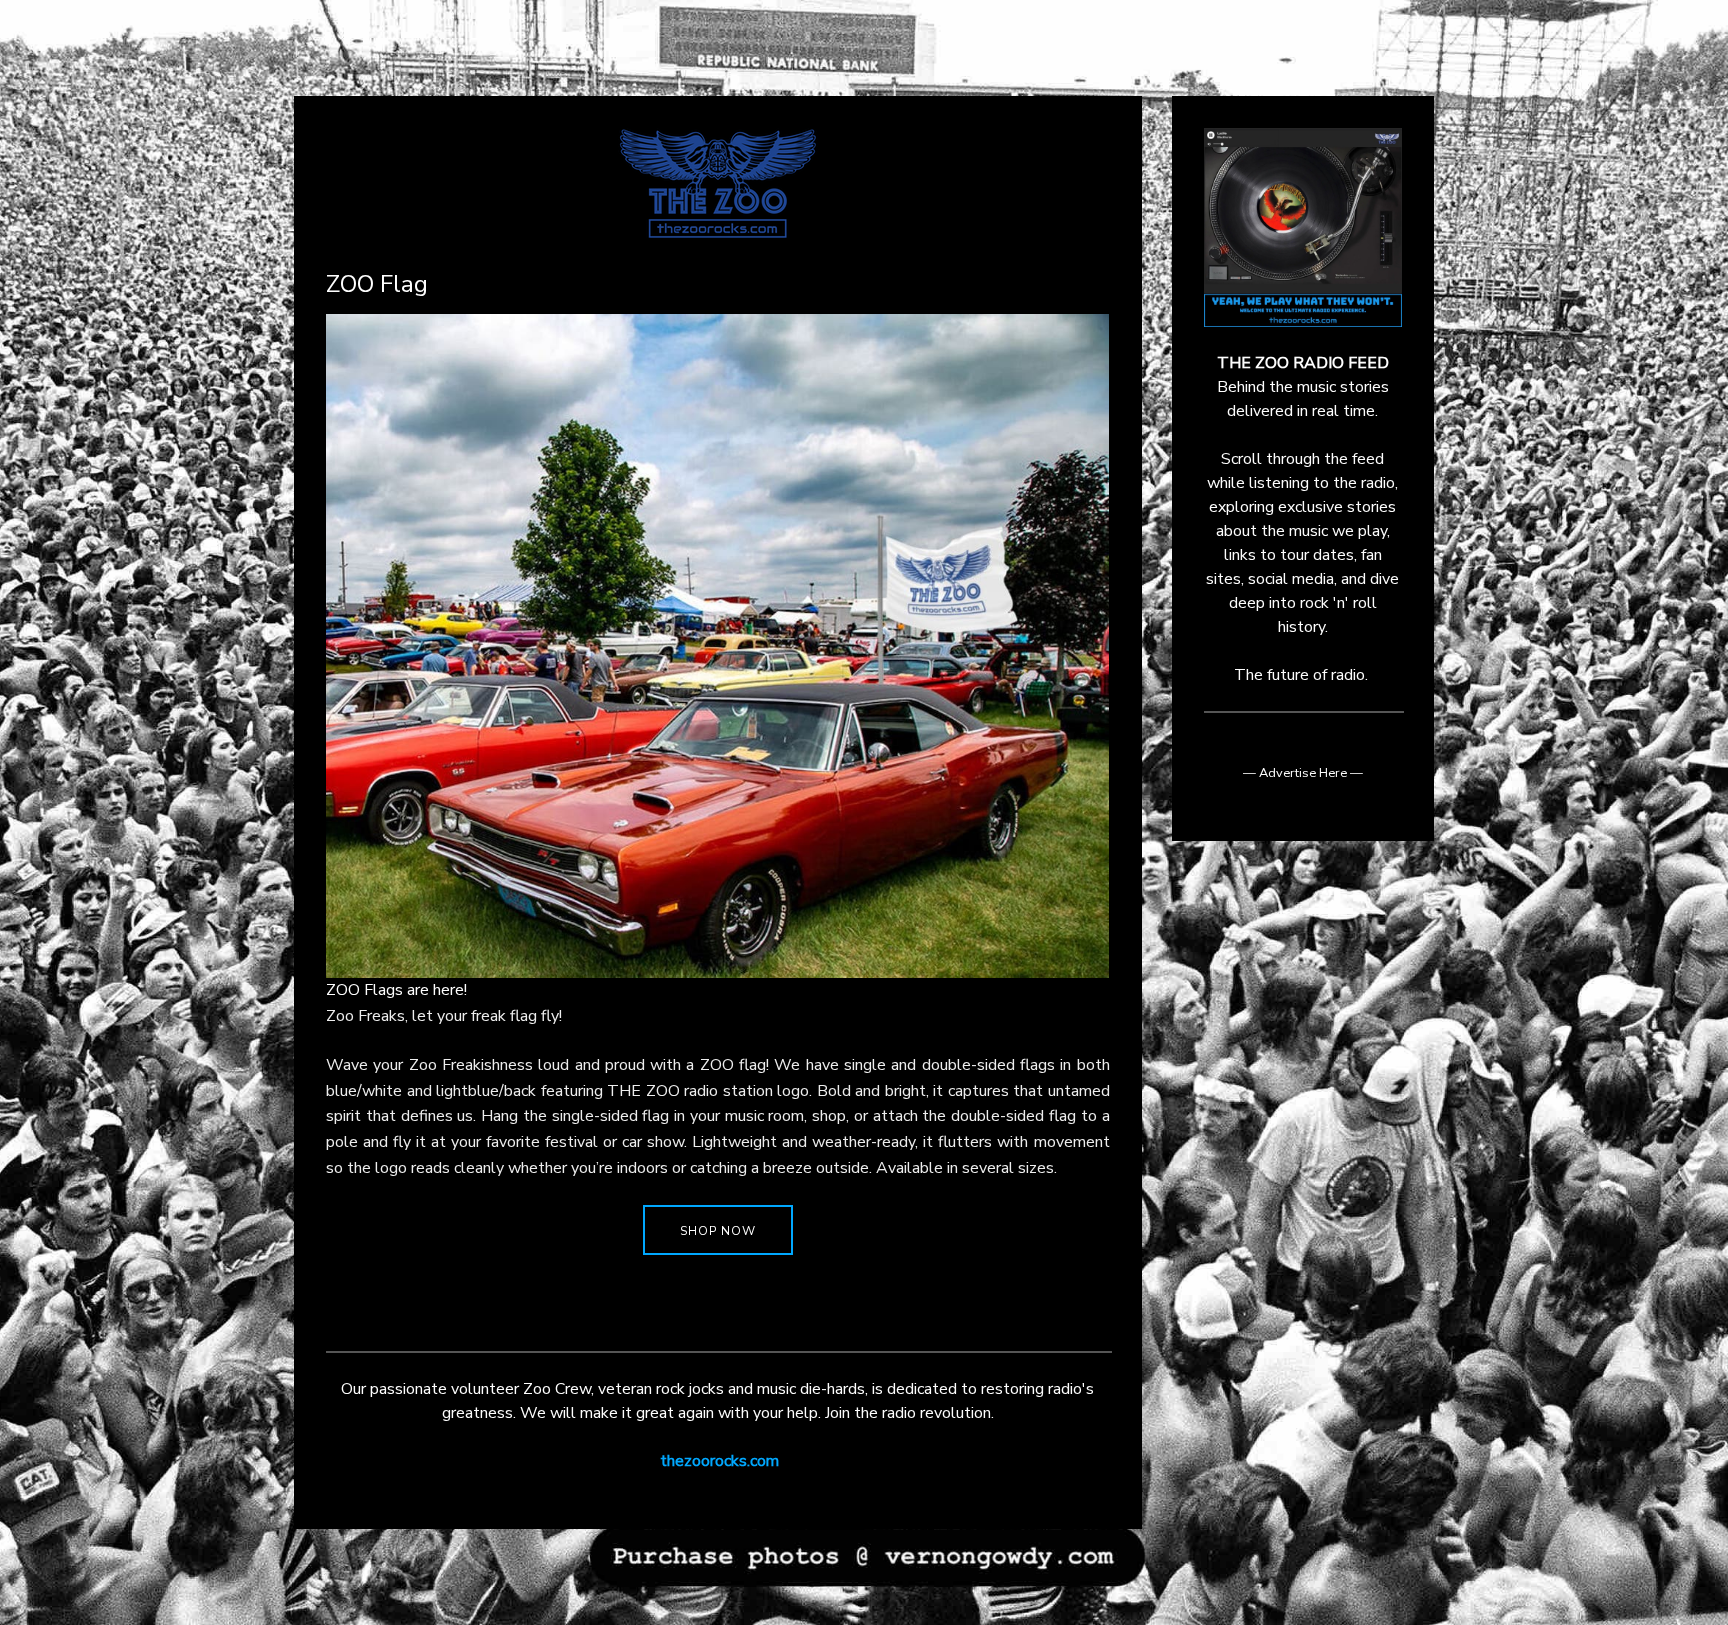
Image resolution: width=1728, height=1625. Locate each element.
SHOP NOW (718, 1231)
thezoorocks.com (719, 1461)
